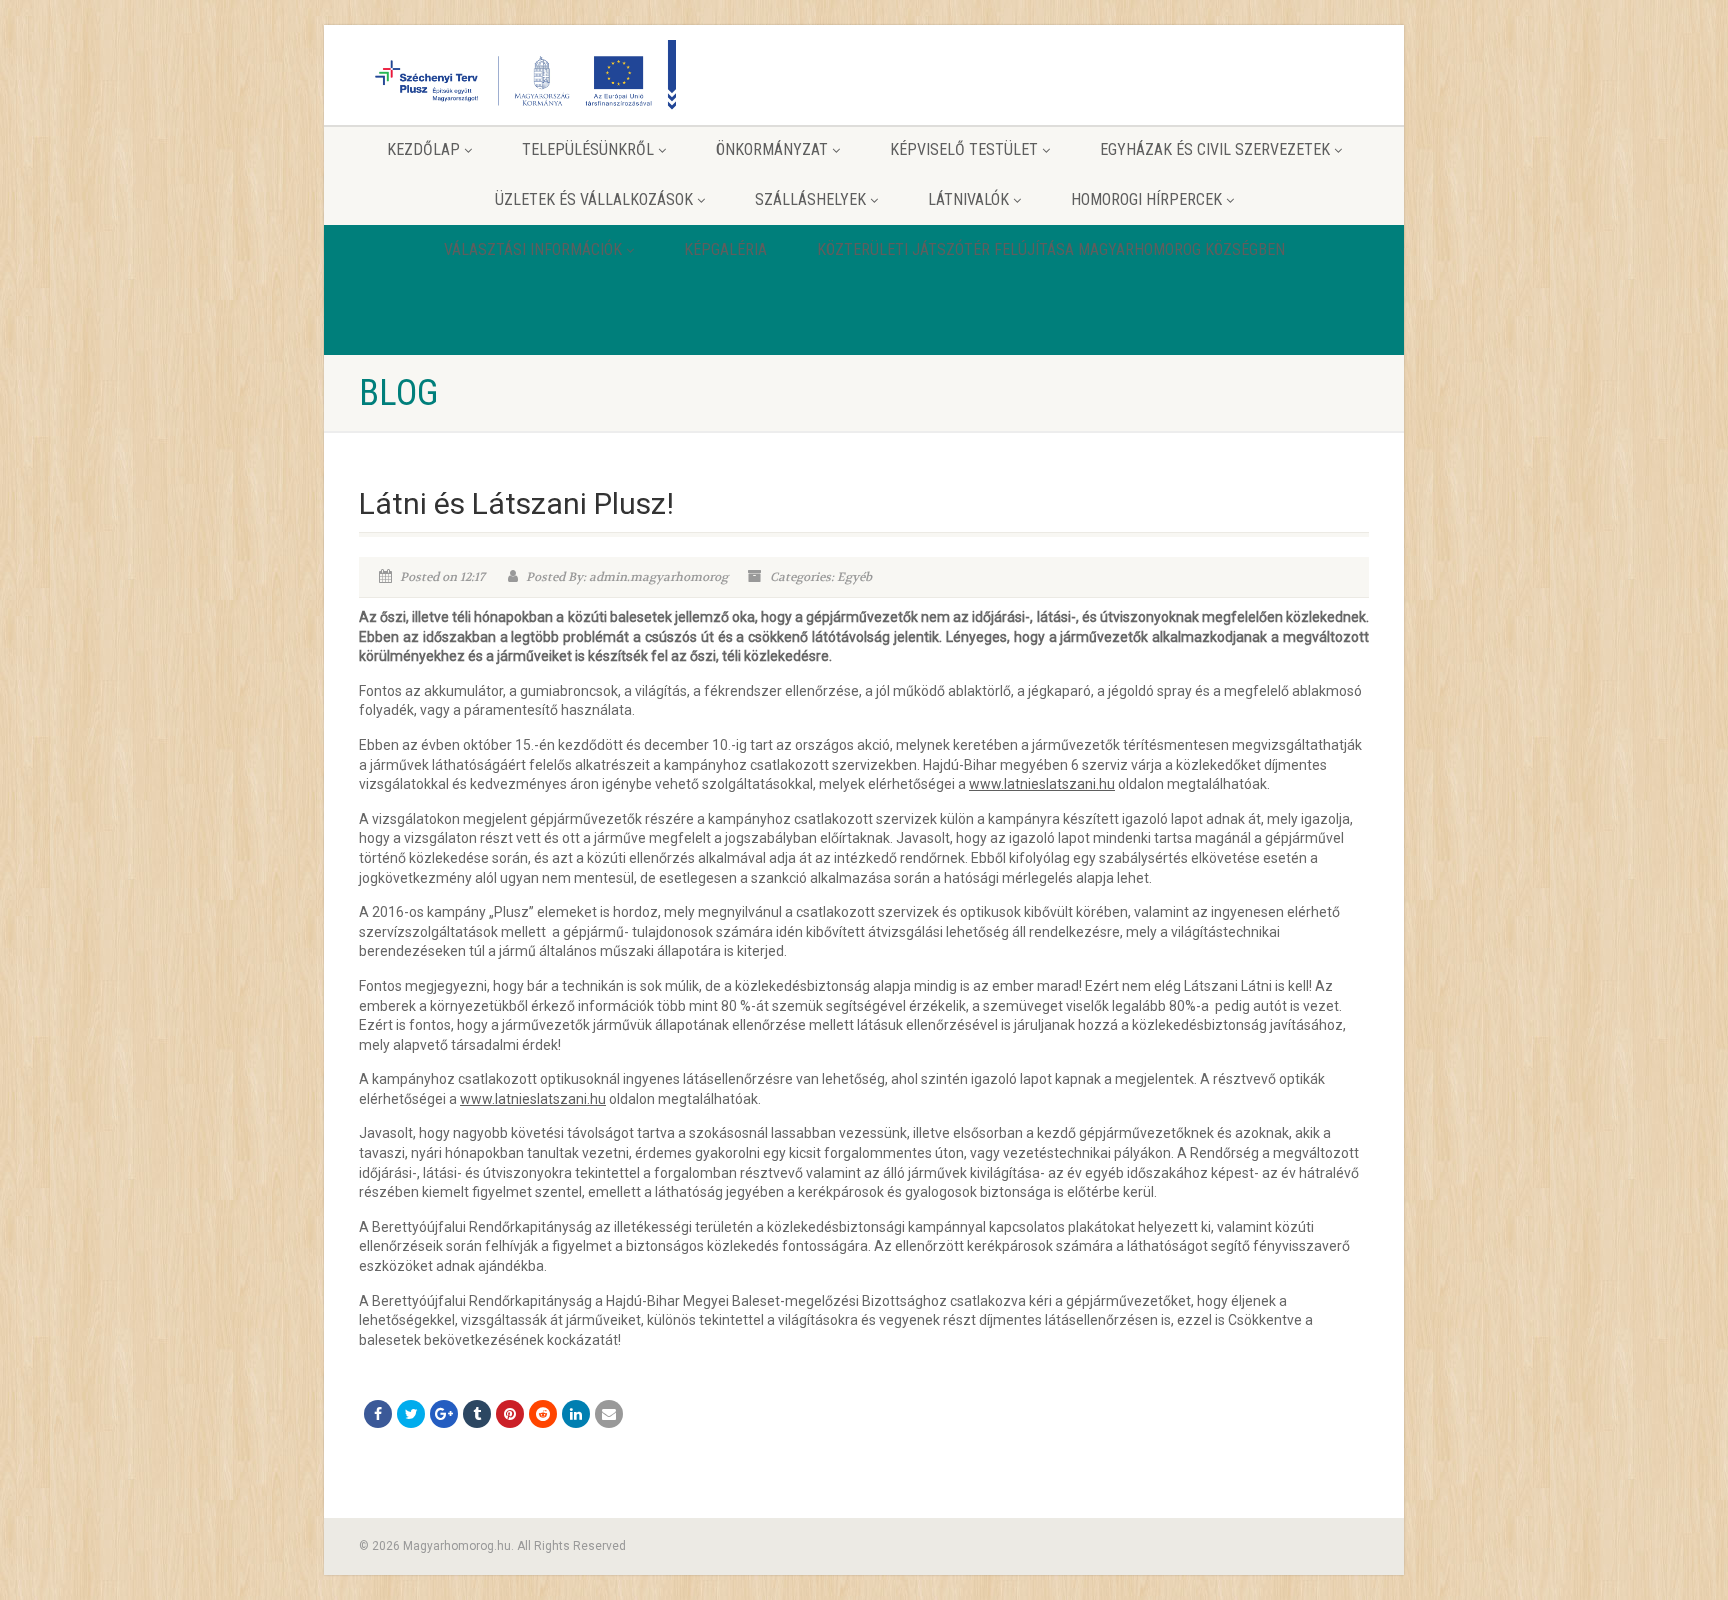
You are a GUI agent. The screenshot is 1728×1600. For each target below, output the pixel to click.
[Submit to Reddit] (543, 1414)
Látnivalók (968, 199)
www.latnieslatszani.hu (1042, 784)
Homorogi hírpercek (1146, 199)
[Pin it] (510, 1414)
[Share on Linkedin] (576, 1414)
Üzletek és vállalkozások (594, 199)
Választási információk (533, 249)
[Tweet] (411, 1414)
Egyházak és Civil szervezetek (1215, 149)
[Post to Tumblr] (477, 1414)
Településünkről (588, 149)
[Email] (609, 1414)
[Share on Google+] (444, 1414)
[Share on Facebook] (378, 1414)
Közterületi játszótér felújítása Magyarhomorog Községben (1051, 249)
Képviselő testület (964, 149)
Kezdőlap (423, 149)
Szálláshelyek (810, 199)
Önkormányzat (772, 149)
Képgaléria (725, 249)
